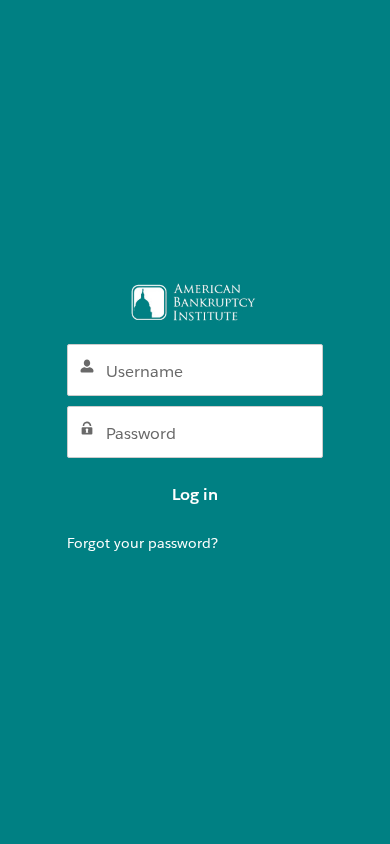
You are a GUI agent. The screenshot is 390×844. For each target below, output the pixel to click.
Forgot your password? (142, 543)
